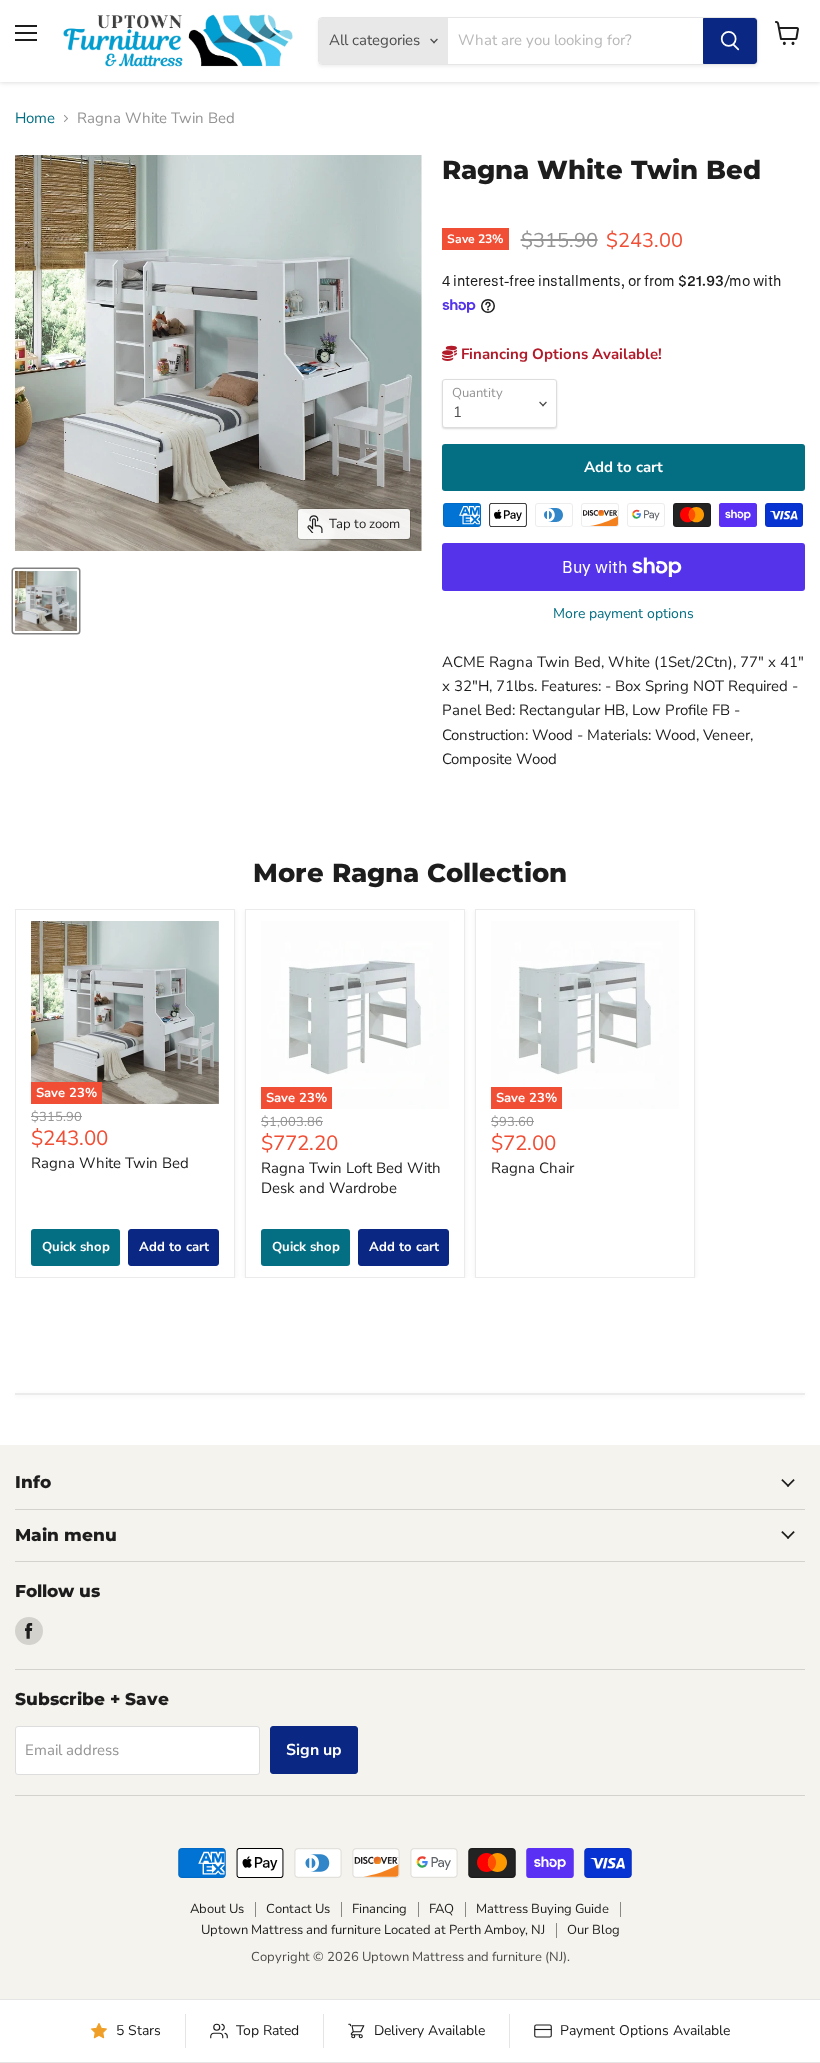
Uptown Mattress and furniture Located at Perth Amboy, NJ (373, 1930)
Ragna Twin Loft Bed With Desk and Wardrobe (351, 1178)
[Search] (730, 41)
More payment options (623, 614)
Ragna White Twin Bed (110, 1163)
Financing (379, 1909)
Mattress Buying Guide (542, 1909)
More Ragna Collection (410, 873)
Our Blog (593, 1930)
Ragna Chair (532, 1168)
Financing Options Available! (559, 354)
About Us (217, 1909)
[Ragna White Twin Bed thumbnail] (46, 601)
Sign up (314, 1750)
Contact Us (298, 1909)
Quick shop (76, 1247)
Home (35, 118)
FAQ (441, 1909)
